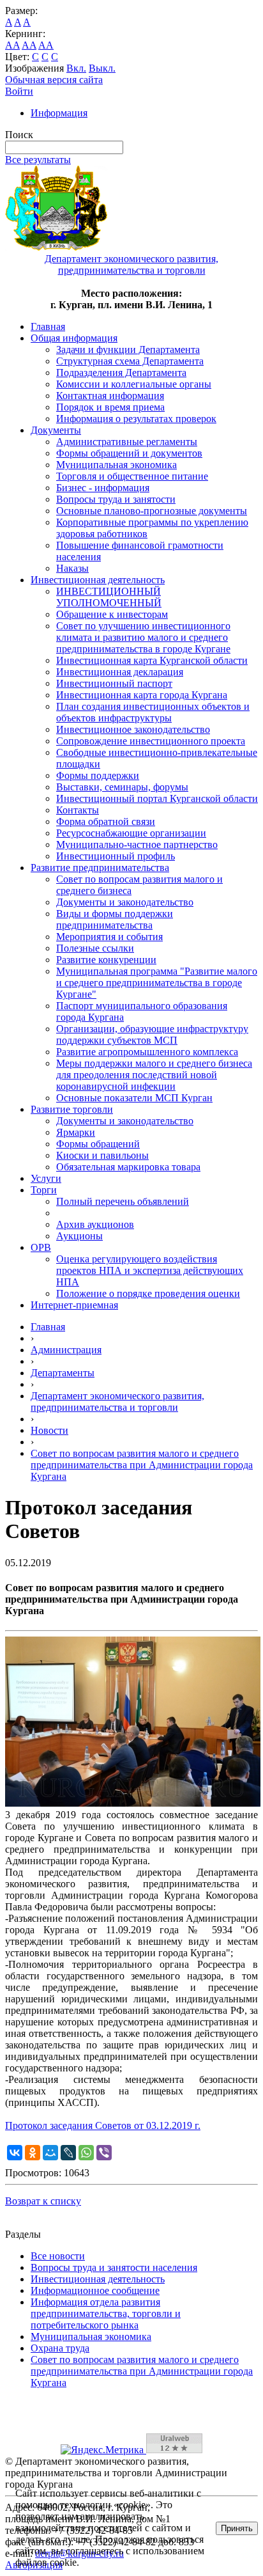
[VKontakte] (15, 2153)
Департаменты (63, 1373)
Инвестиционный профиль (116, 856)
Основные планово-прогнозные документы (152, 511)
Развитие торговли (72, 1109)
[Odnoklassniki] (33, 2153)
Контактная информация (110, 396)
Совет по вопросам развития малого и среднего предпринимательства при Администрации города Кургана (142, 1465)
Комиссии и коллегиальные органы (134, 384)
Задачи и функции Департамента (128, 349)
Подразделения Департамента (121, 373)
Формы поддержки (98, 775)
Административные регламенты (127, 442)
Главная (48, 326)
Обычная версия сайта (54, 80)
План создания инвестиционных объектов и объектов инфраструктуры (153, 712)
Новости (49, 1430)
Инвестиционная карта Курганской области (152, 660)
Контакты (78, 810)
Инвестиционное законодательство (133, 729)
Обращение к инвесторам (112, 614)
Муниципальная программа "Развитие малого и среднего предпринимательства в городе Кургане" (157, 983)
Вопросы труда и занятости (116, 499)
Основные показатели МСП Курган (134, 1098)
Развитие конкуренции (106, 960)
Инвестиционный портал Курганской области (157, 798)
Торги (44, 1190)
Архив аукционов (95, 1224)
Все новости (58, 2256)
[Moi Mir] (50, 2153)
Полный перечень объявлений (123, 1201)
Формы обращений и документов (129, 453)
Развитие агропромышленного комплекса (147, 1052)
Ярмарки (76, 1132)
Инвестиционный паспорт (114, 683)
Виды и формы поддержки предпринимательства (115, 919)
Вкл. (76, 68)
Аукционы (79, 1236)
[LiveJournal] (68, 2153)
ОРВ (41, 1247)
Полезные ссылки (95, 948)
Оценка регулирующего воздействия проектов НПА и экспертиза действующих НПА (150, 1270)
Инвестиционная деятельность (98, 580)
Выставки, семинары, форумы (122, 787)
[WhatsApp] (86, 2153)
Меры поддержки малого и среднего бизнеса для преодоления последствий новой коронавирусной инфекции (154, 1075)
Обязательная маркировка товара (128, 1167)
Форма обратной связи (106, 821)
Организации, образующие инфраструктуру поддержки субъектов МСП (152, 1034)
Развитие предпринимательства (100, 868)
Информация (59, 113)
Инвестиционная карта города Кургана (142, 695)
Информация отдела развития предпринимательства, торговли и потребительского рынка (106, 2313)
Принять (237, 2528)
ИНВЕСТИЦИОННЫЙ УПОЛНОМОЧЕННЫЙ (109, 597)
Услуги (46, 1178)
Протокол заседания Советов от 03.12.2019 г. (103, 2125)
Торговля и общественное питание (132, 476)
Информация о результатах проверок (136, 419)
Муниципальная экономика (116, 465)
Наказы (72, 568)
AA (12, 45)
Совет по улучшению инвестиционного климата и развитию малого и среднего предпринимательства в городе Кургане (143, 637)
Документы (56, 430)
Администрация (66, 1350)
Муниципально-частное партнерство (137, 844)
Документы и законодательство (125, 902)
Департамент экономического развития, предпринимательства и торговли (117, 1402)
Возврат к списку (43, 2201)
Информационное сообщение (95, 2290)
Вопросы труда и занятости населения (114, 2267)
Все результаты (38, 160)
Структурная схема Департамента (130, 361)
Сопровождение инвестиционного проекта (151, 741)
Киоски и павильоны (102, 1155)
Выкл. (102, 68)
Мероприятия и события (109, 937)
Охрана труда (60, 2348)
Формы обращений (98, 1144)
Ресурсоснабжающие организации (131, 833)
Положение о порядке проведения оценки (148, 1293)
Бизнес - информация (103, 488)
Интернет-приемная (74, 1305)
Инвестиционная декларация (120, 672)
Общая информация (74, 338)
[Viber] (104, 2153)
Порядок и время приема (110, 407)
